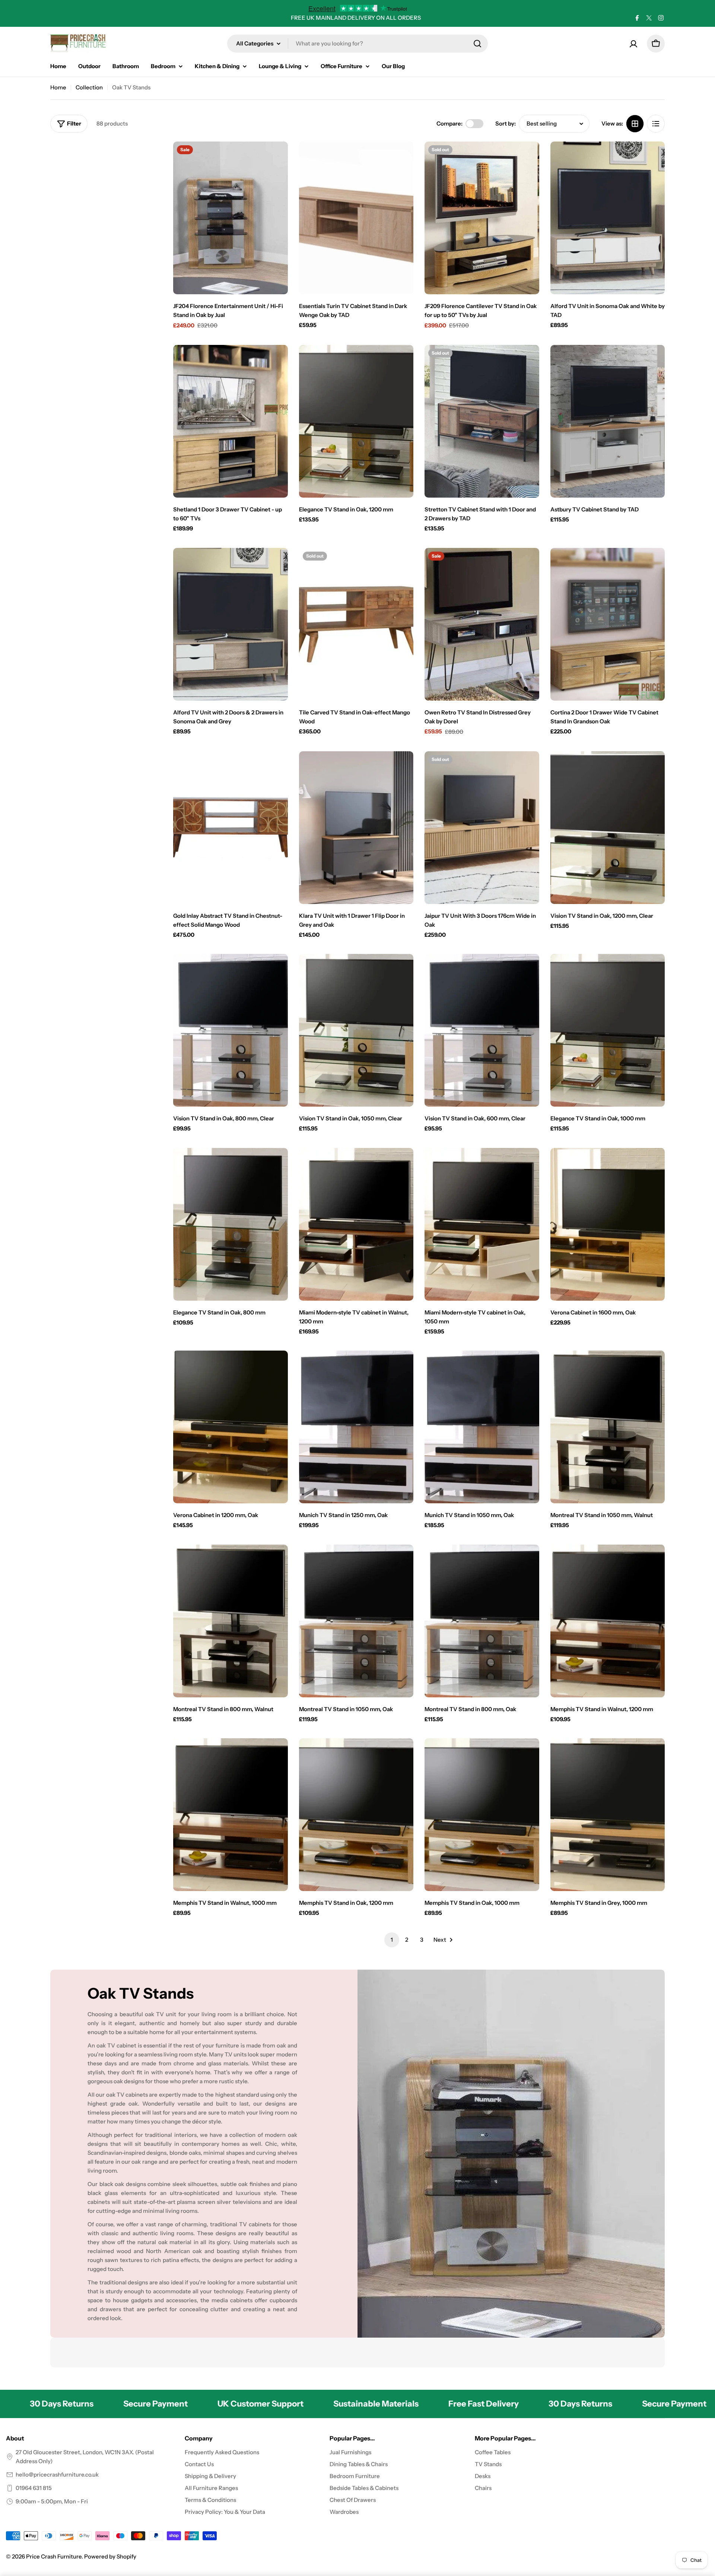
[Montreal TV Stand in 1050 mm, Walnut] (608, 1427)
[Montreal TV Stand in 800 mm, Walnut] (231, 1621)
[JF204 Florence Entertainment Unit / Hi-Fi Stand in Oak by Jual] (231, 218)
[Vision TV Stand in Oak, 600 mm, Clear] (482, 1030)
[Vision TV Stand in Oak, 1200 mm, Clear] (608, 828)
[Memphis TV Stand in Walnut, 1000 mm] (231, 1815)
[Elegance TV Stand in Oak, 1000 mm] (608, 1030)
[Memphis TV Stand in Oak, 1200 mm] (356, 1815)
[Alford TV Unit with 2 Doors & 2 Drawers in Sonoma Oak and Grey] (231, 624)
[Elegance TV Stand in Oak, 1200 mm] (356, 421)
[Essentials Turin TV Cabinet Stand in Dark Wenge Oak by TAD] (356, 218)
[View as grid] (635, 124)
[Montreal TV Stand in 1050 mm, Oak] (356, 1621)
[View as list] (656, 124)
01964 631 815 (34, 2488)
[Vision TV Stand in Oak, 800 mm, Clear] (231, 1030)
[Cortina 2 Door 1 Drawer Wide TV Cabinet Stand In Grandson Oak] (608, 624)
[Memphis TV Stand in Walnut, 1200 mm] (608, 1621)
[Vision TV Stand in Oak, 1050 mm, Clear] (356, 1030)
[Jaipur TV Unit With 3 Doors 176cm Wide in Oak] (482, 828)
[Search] (477, 44)
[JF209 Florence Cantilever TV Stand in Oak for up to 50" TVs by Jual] (482, 218)
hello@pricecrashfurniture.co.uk (57, 2475)
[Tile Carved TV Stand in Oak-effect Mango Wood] (356, 624)
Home (58, 87)
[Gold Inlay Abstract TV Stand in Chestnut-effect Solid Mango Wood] (231, 828)
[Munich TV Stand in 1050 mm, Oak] (482, 1427)
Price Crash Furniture (54, 2556)
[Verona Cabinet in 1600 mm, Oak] (608, 1224)
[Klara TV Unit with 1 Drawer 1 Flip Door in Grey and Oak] (356, 828)
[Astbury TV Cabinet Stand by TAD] (608, 421)
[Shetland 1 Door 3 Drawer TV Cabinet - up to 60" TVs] (231, 421)
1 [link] (392, 1940)
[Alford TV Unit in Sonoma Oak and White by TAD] (608, 218)
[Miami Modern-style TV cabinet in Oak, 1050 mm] (482, 1224)
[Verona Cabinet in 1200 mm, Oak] (231, 1427)
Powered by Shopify (110, 2556)
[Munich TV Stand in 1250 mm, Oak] (356, 1427)
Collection (89, 87)
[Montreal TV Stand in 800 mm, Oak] (482, 1621)
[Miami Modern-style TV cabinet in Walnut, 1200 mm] (356, 1224)
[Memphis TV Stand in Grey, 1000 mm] (608, 1815)
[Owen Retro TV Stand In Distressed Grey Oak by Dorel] (482, 624)
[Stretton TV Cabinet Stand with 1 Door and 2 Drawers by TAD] (482, 421)
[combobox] (357, 44)
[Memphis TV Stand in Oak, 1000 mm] (482, 1815)
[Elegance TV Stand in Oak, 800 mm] (231, 1224)
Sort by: (506, 123)
